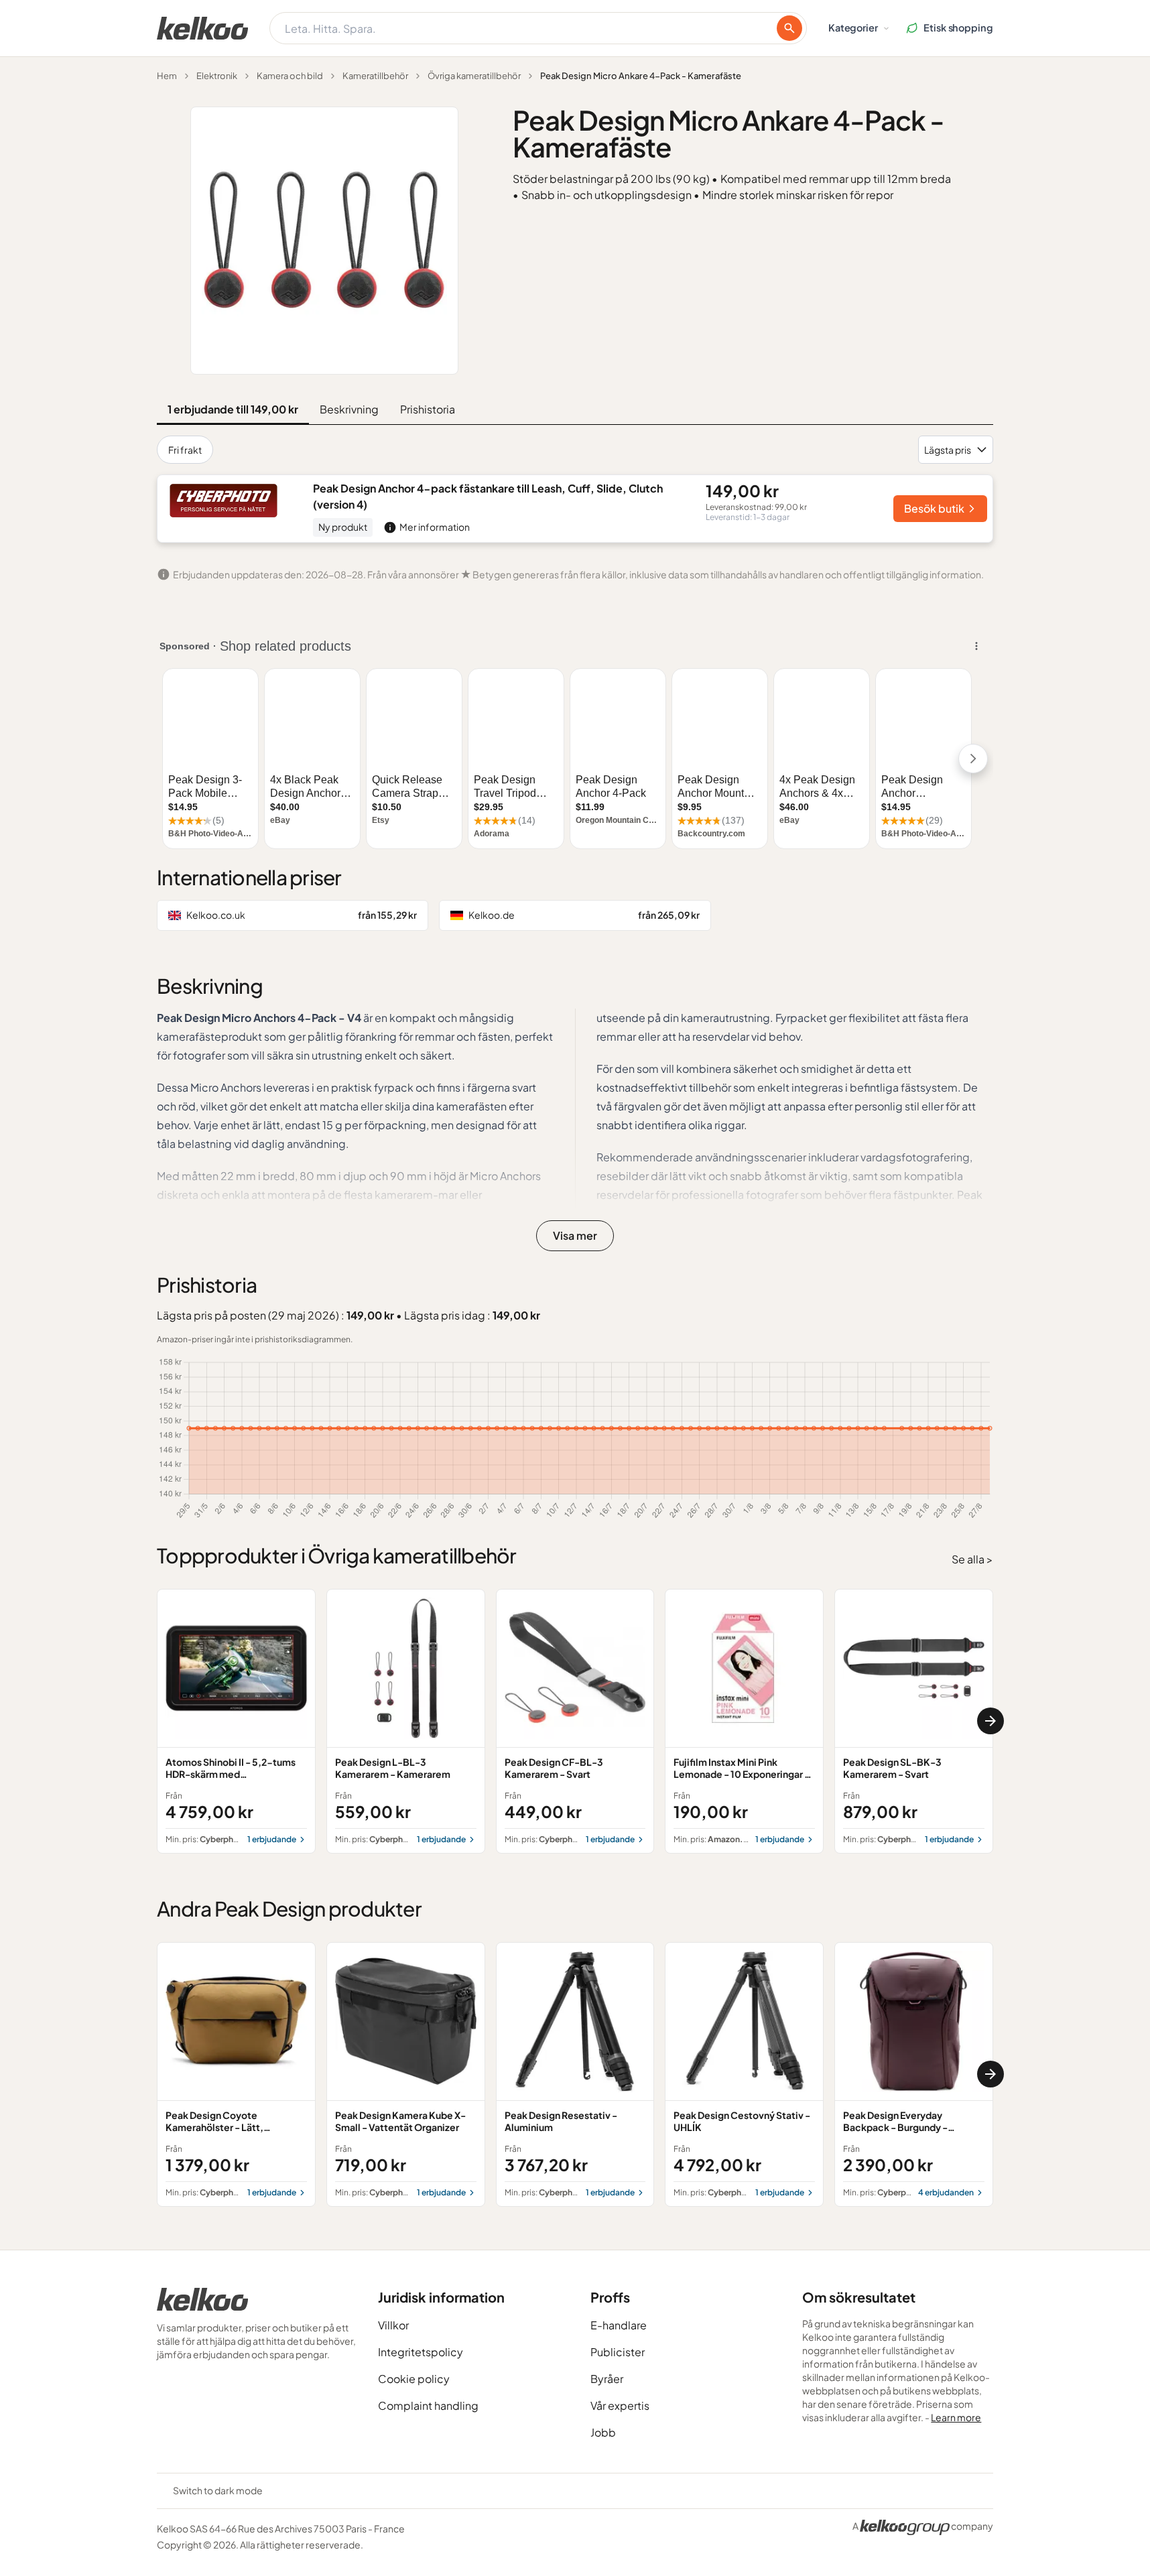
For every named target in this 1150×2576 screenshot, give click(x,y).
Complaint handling (428, 2405)
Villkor (393, 2325)
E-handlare (619, 2325)
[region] (575, 1721)
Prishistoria (428, 409)
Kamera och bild (290, 76)
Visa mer (575, 1235)
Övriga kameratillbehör (474, 76)
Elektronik (217, 76)
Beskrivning (349, 409)
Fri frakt (185, 450)
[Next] (991, 1721)
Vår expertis (620, 2405)
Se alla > (972, 1559)
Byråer (607, 2379)
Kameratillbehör (375, 76)
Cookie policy (414, 2379)
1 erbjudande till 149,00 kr (233, 409)
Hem (167, 76)
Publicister (618, 2352)
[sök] (789, 28)
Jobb (603, 2432)
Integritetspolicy (421, 2352)
